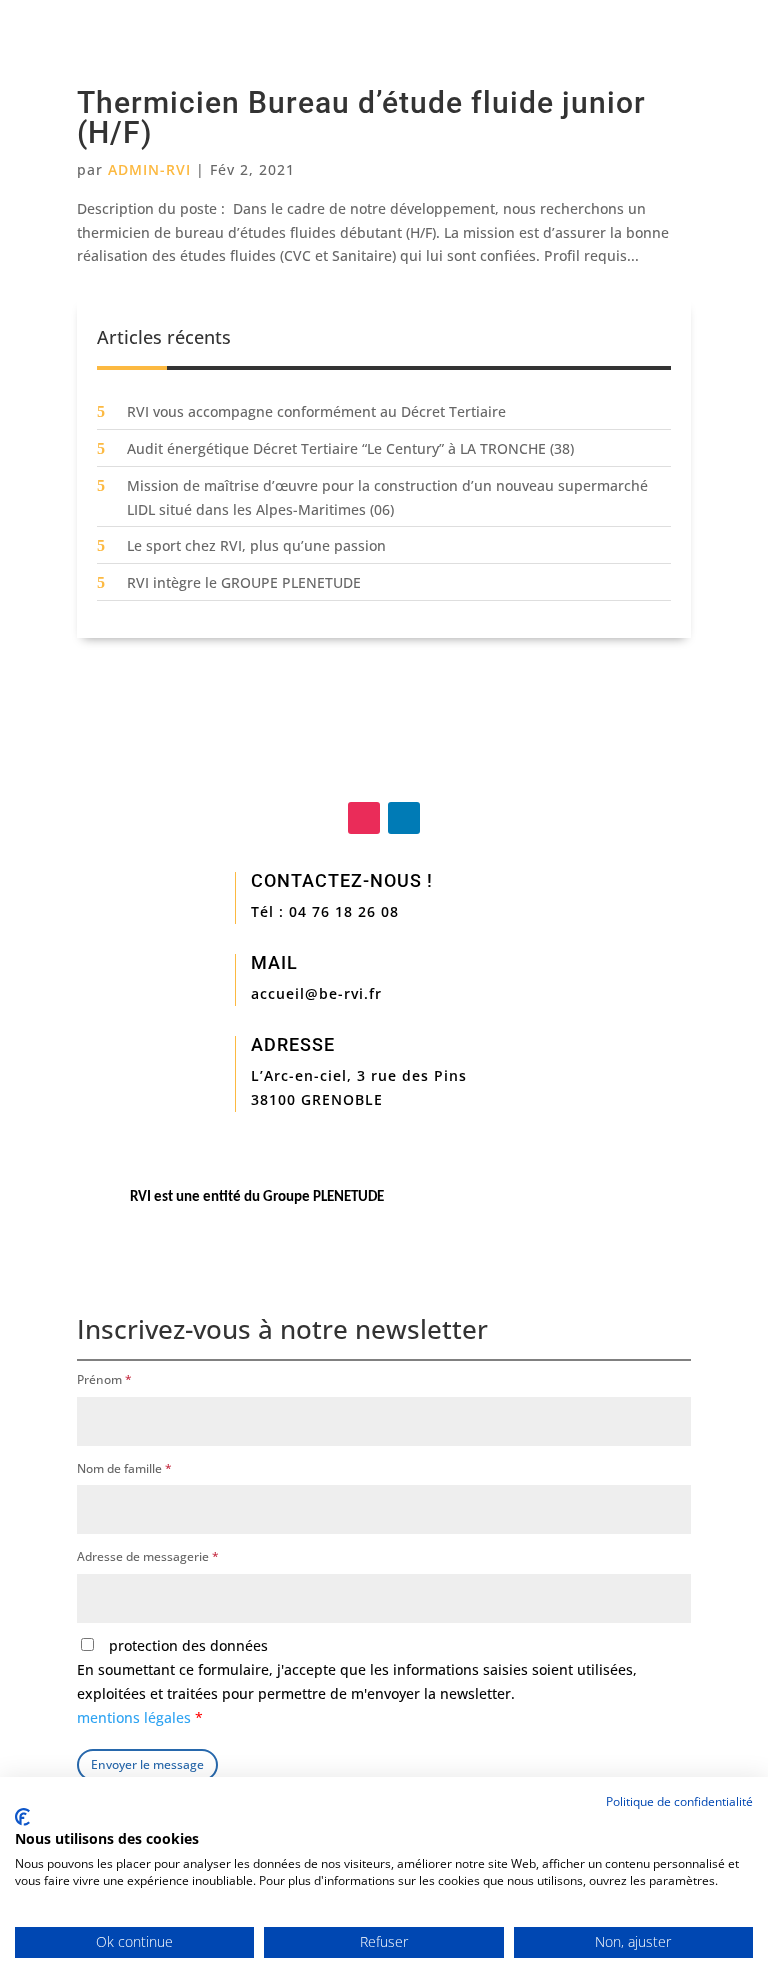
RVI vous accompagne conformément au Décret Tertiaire (316, 411)
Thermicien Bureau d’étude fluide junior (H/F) (361, 117)
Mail (274, 962)
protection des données (357, 1681)
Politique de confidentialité (679, 1801)
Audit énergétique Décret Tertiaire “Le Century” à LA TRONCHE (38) (350, 448)
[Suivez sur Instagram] (364, 818)
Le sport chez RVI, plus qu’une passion (256, 545)
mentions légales (136, 1717)
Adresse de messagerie (148, 1556)
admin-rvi (149, 169)
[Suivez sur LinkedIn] (404, 818)
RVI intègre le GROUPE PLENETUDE (244, 582)
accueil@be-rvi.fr (316, 993)
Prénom (104, 1379)
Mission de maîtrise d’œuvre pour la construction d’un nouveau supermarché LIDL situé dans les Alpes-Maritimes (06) (387, 497)
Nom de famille (124, 1468)
